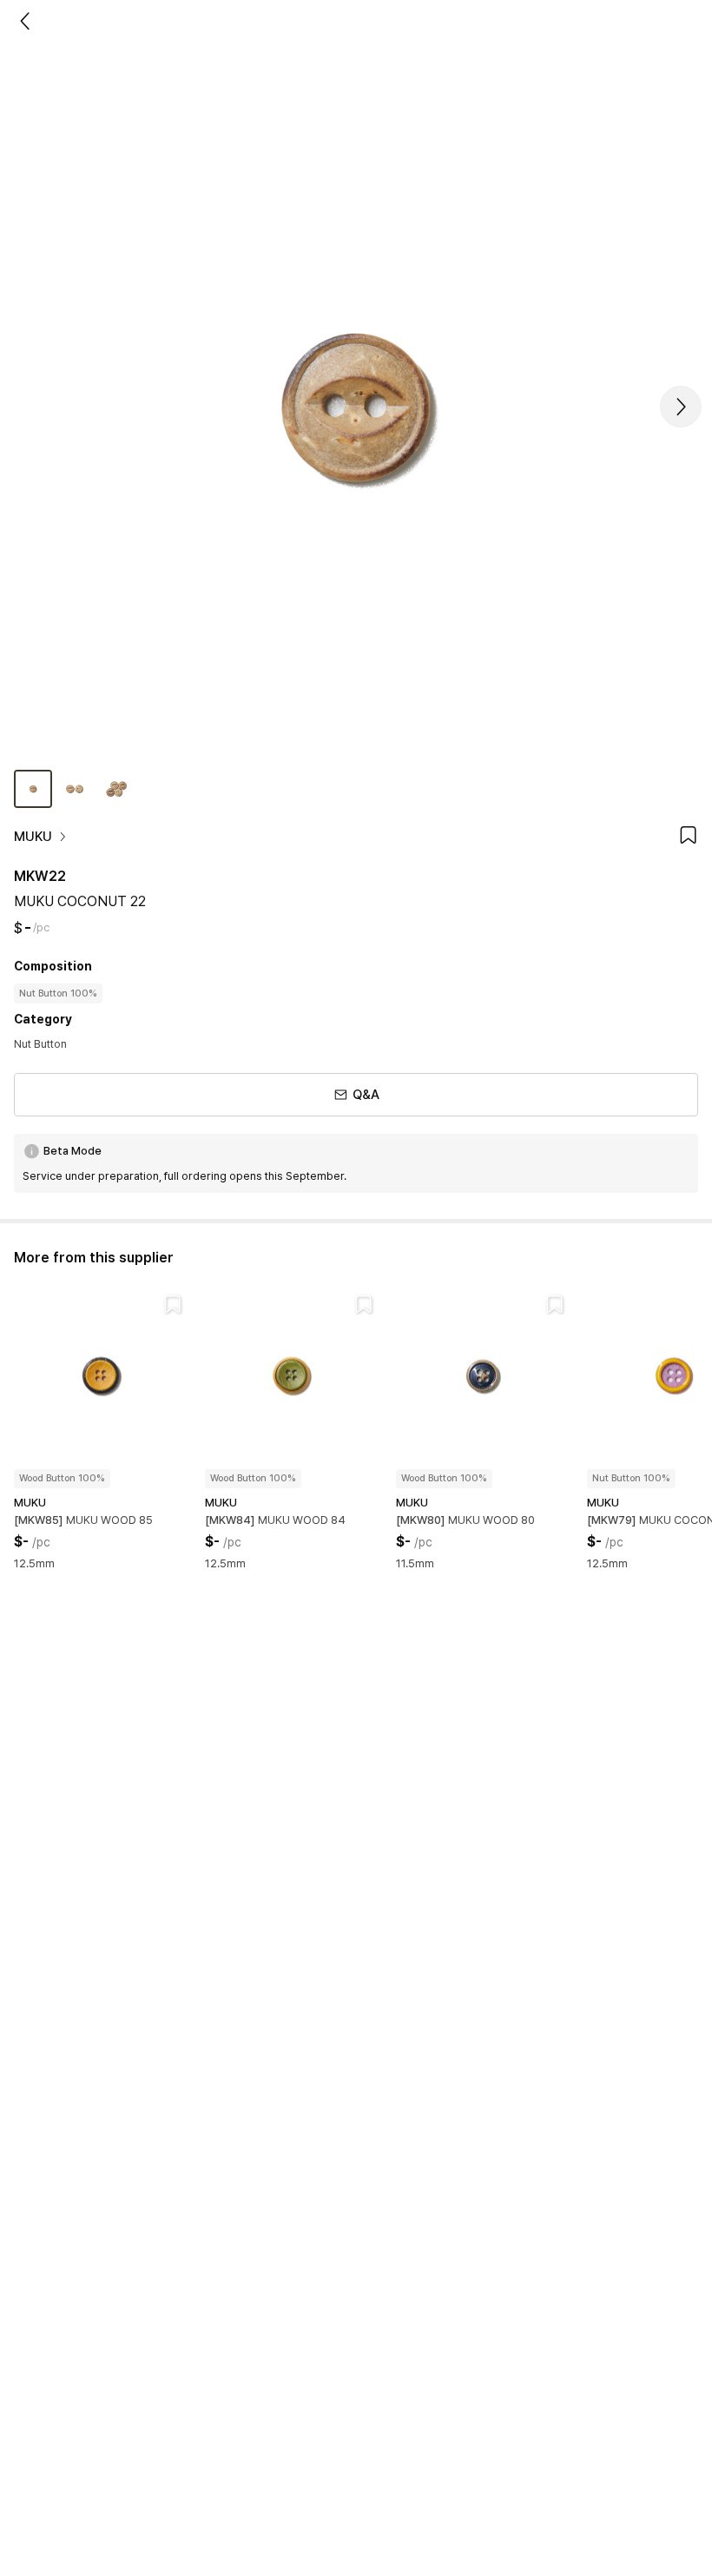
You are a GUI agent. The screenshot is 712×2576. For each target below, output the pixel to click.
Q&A (366, 1095)
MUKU (33, 837)
